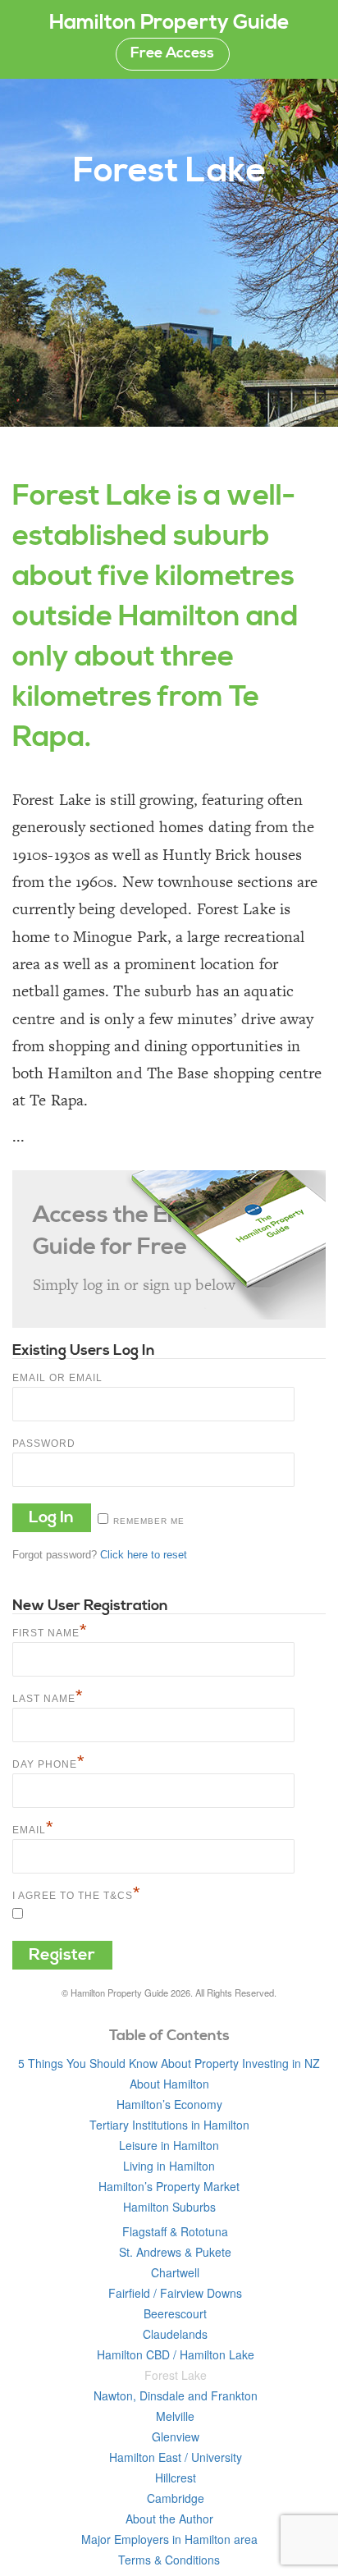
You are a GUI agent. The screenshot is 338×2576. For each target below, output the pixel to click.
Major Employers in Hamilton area (169, 2539)
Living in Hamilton (169, 2166)
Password (44, 1444)
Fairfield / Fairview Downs (175, 2293)
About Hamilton (169, 2084)
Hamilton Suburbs (169, 2207)
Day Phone (49, 1762)
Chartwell (175, 2272)
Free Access (172, 53)
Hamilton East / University (176, 2457)
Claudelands (175, 2334)
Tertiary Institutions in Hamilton (169, 2125)
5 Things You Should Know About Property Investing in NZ (169, 2063)
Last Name (48, 1697)
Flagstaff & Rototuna (175, 2231)
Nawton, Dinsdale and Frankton (176, 2395)
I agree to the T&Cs (77, 1894)
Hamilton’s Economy (169, 2104)
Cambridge (176, 2498)
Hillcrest (176, 2478)
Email (33, 1828)
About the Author (169, 2519)
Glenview (176, 2436)
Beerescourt (175, 2313)
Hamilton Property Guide (169, 23)
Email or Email (57, 1378)
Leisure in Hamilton (169, 2145)
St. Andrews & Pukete (175, 2252)
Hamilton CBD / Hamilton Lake (176, 2354)
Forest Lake (176, 2375)
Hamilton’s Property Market (169, 2186)
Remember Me (149, 1521)
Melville (175, 2416)
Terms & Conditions (169, 2560)
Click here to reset (144, 1555)
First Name (50, 1631)
